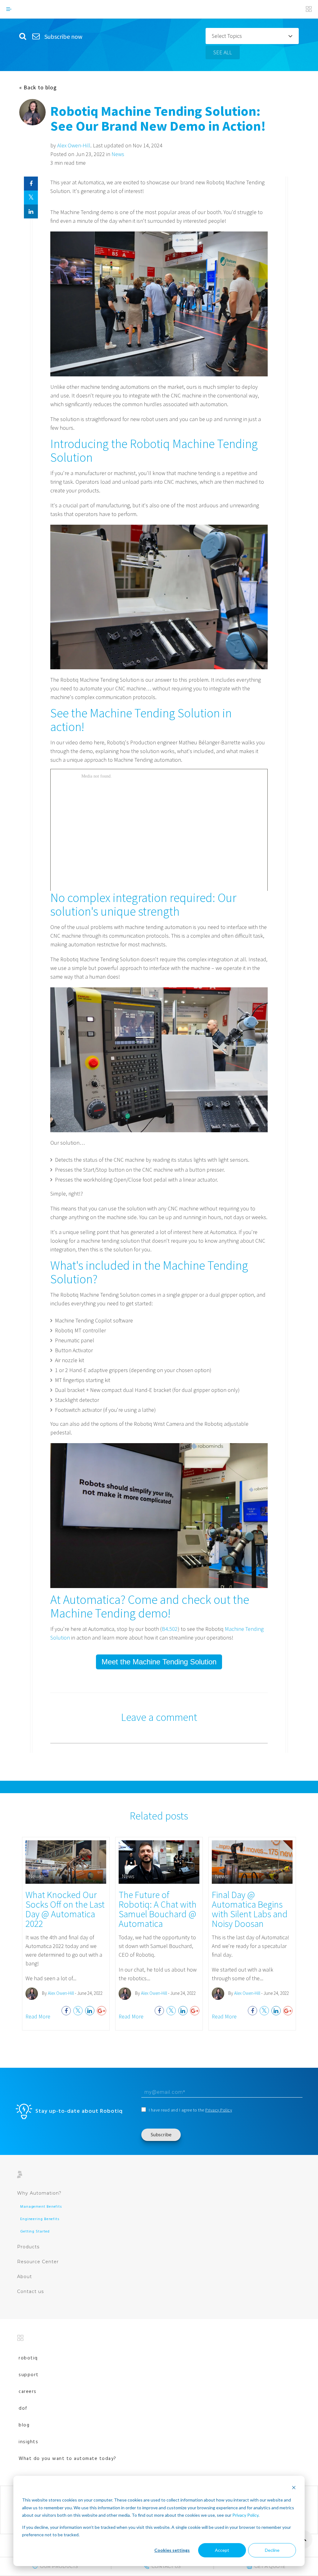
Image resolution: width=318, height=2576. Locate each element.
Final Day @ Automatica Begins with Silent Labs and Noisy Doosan (250, 1909)
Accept (222, 2550)
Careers (28, 2392)
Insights (28, 2442)
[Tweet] (31, 197)
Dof (23, 2408)
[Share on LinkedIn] (31, 211)
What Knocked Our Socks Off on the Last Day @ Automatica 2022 (65, 1909)
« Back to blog (38, 88)
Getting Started (35, 2232)
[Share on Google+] (102, 2011)
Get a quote (270, 2566)
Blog (24, 2425)
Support (29, 2375)
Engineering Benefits (40, 2219)
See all (223, 52)
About (25, 2277)
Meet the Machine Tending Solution (159, 1662)
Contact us (30, 2291)
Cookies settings (172, 2550)
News (118, 154)
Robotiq (28, 2358)
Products (28, 2247)
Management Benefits (41, 2207)
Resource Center (38, 2262)
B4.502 (170, 1629)
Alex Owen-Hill (74, 145)
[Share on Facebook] (31, 184)
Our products (59, 2566)
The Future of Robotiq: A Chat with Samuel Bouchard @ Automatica (158, 1909)
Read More (38, 2016)
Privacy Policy (245, 2515)
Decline (272, 2550)
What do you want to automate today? (68, 2459)
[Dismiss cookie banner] (294, 2488)
